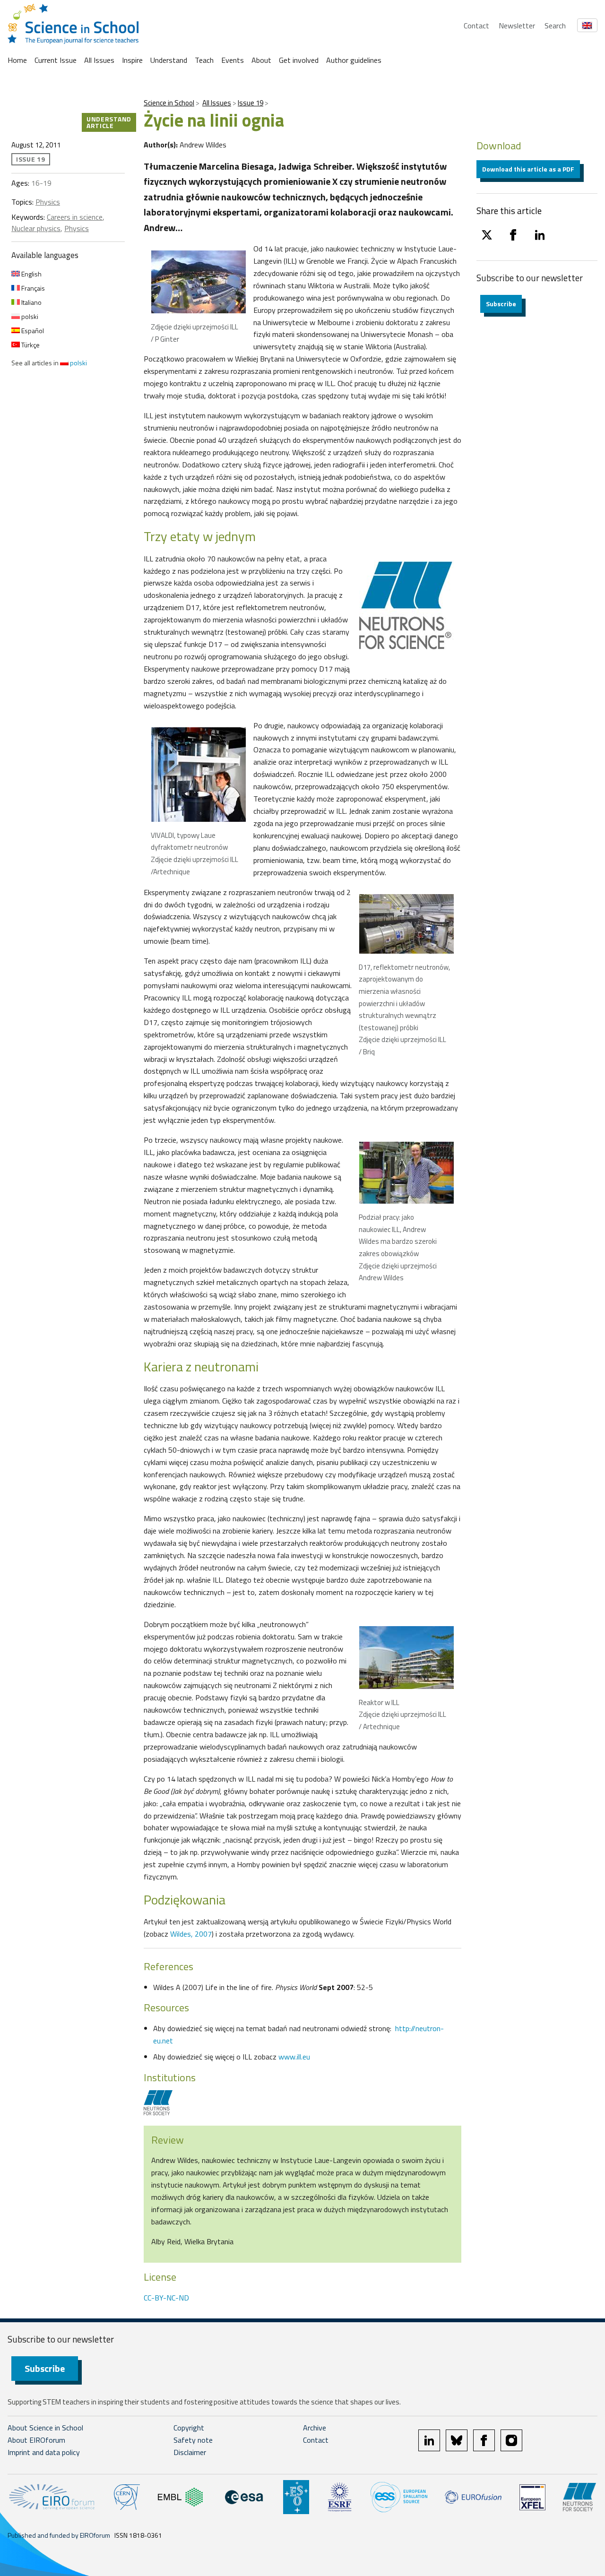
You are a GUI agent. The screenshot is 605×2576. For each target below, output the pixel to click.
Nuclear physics (36, 228)
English (31, 274)
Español (32, 331)
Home (17, 60)
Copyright (189, 2428)
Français (32, 288)
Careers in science (75, 217)
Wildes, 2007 (191, 1934)
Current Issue (56, 60)
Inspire (132, 60)
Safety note (193, 2440)
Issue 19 (251, 103)
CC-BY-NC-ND (166, 2298)
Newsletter (517, 26)
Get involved (299, 60)
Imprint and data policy (44, 2452)
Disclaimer (190, 2452)
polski (29, 316)
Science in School (169, 103)
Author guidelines (354, 60)
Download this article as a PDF (528, 169)
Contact (476, 26)
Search (555, 26)
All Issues (99, 60)
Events (233, 60)
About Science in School (45, 2428)
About (261, 60)
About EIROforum (36, 2440)
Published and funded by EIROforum (59, 2535)
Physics (48, 202)
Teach (204, 60)
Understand (169, 60)
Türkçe (30, 345)
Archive (315, 2428)
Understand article (109, 122)
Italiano (31, 302)
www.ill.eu (294, 2057)
